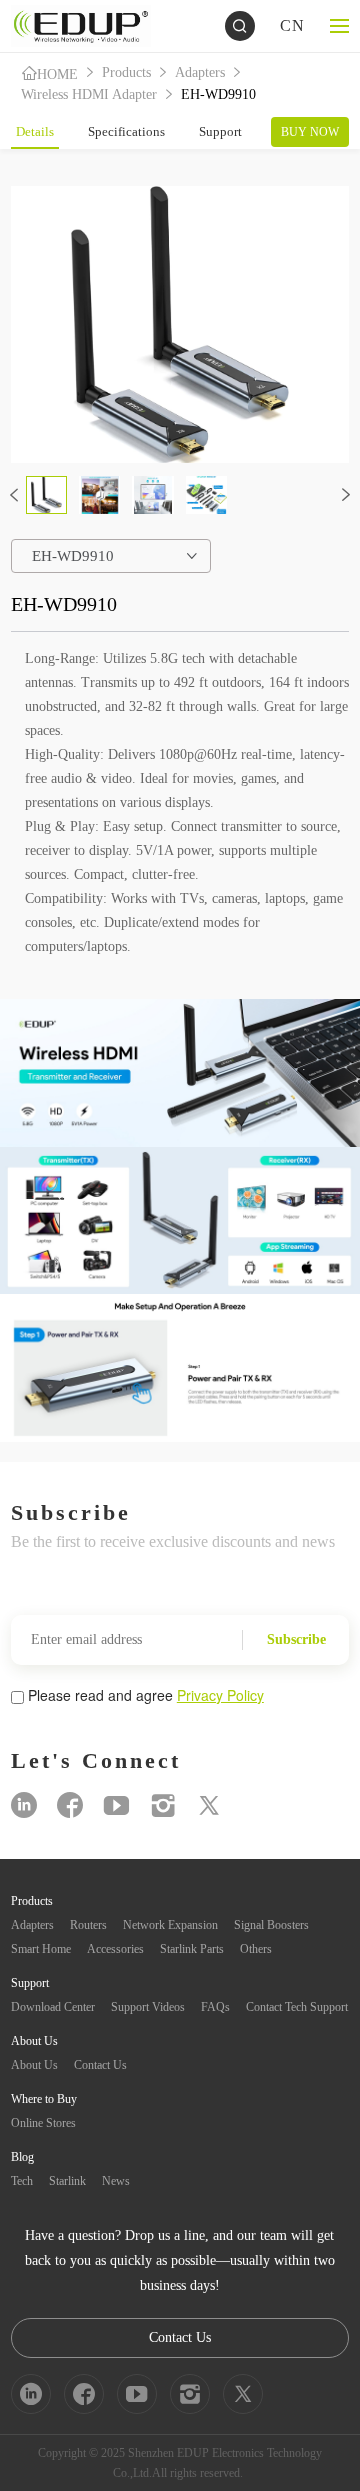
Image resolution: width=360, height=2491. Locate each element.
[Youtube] (116, 1805)
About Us (34, 2065)
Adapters (200, 72)
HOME (57, 74)
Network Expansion (170, 1925)
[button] (14, 495)
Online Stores (43, 2123)
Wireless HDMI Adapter (89, 94)
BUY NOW (310, 132)
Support (220, 131)
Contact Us (100, 2065)
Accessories (115, 1949)
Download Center (53, 2007)
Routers (88, 1925)
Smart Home (41, 1949)
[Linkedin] (24, 1805)
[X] (209, 1805)
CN (292, 25)
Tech (22, 2181)
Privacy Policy (220, 1695)
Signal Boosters (271, 1925)
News (116, 2181)
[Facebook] (70, 1805)
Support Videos (148, 2007)
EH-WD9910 (218, 94)
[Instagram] (163, 1805)
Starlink (67, 2181)
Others (256, 1949)
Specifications (126, 131)
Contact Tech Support (297, 2007)
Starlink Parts (192, 1949)
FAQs (215, 2007)
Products (126, 72)
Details (35, 131)
